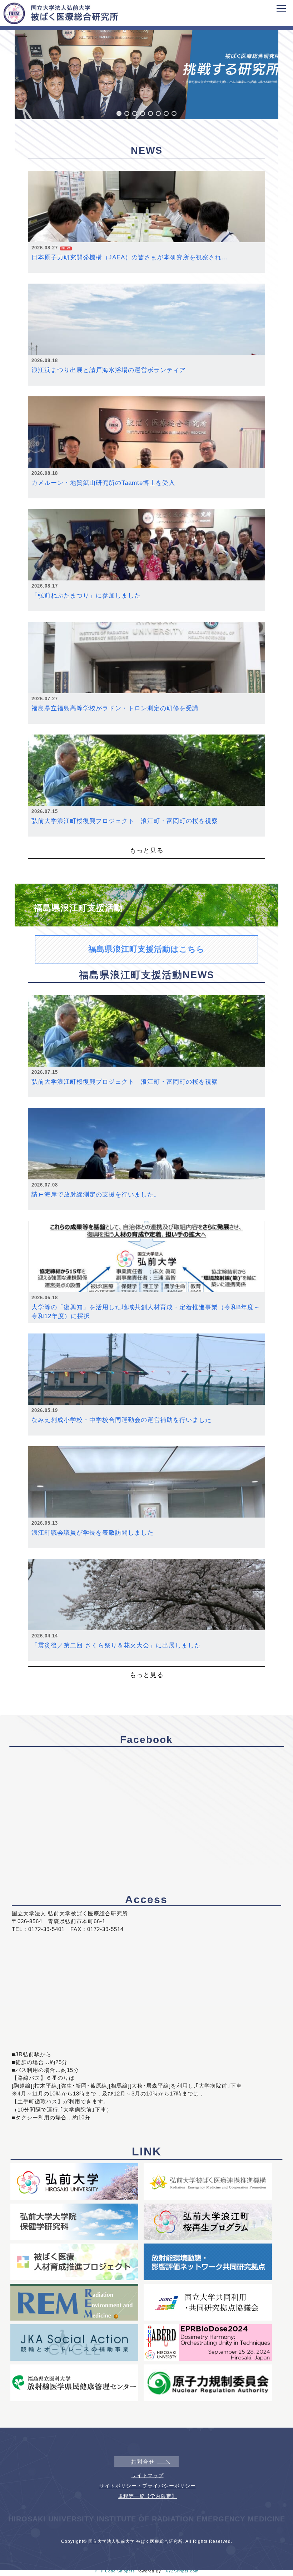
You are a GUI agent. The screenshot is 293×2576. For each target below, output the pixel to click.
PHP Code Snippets (115, 2571)
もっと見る (147, 850)
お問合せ (143, 2462)
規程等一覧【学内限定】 (147, 2496)
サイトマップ (148, 2475)
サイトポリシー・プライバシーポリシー (148, 2486)
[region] (146, 68)
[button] (119, 113)
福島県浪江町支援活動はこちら (146, 949)
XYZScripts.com (182, 2571)
